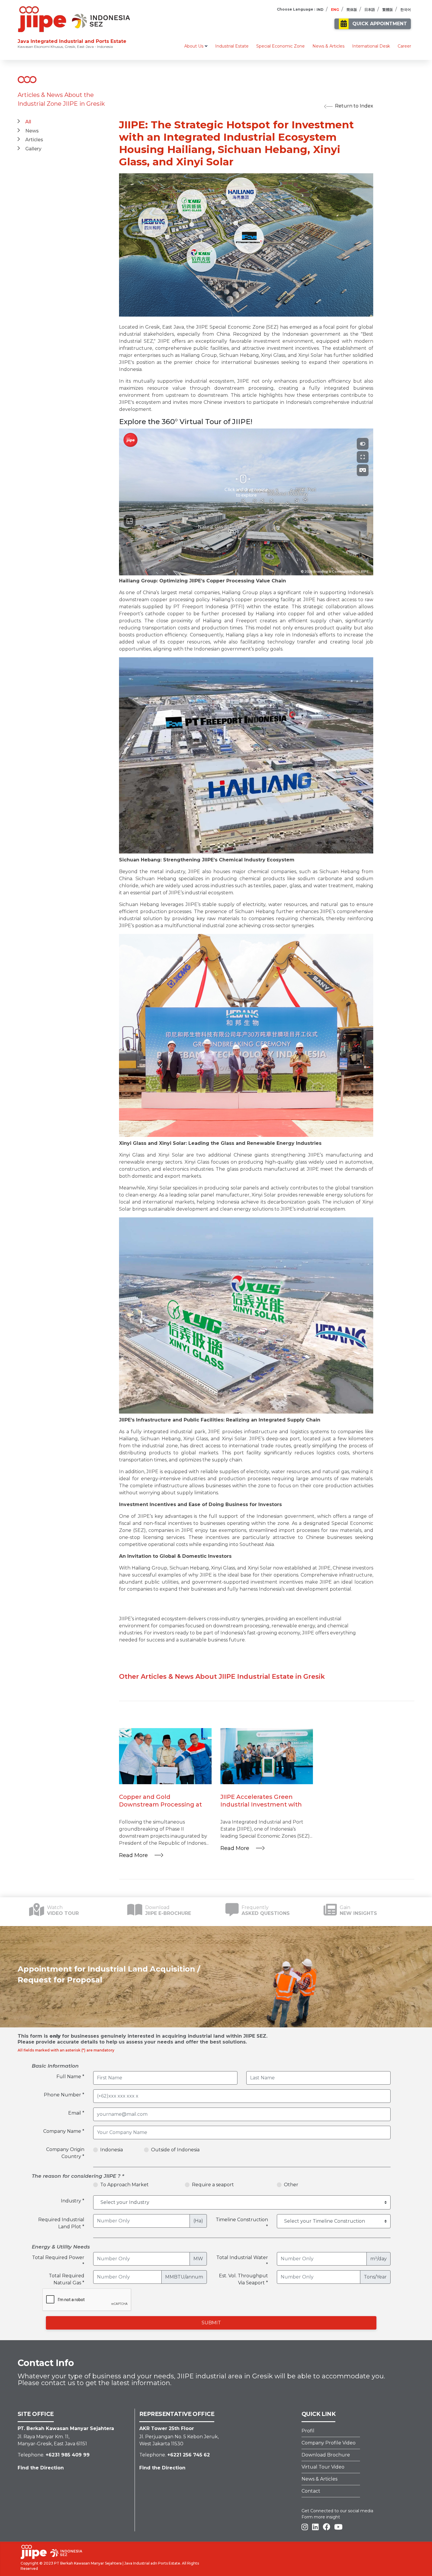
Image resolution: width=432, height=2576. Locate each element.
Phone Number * (64, 2095)
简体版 (352, 10)
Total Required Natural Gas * (67, 2279)
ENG (335, 10)
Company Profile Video (329, 2443)
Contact (311, 2491)
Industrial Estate (232, 46)
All (28, 122)
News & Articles (328, 46)
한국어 (406, 10)
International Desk (371, 46)
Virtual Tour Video (323, 2467)
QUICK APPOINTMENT (380, 24)
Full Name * (70, 2077)
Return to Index (354, 106)
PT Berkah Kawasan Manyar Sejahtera (88, 2563)
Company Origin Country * (65, 2153)
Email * (76, 2113)
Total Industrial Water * (242, 2261)
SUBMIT (211, 2323)
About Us (194, 46)
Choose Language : (296, 9)
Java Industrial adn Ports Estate (152, 2563)
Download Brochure (326, 2455)
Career (404, 46)
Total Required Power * (58, 2261)
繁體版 (388, 10)
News (32, 131)
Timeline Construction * (242, 2223)
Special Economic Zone (281, 46)
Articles (34, 140)
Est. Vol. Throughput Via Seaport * (243, 2279)
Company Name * (64, 2131)
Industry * (73, 2201)
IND (320, 10)
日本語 (370, 10)
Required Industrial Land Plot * (61, 2223)
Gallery (33, 149)
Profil (308, 2431)
